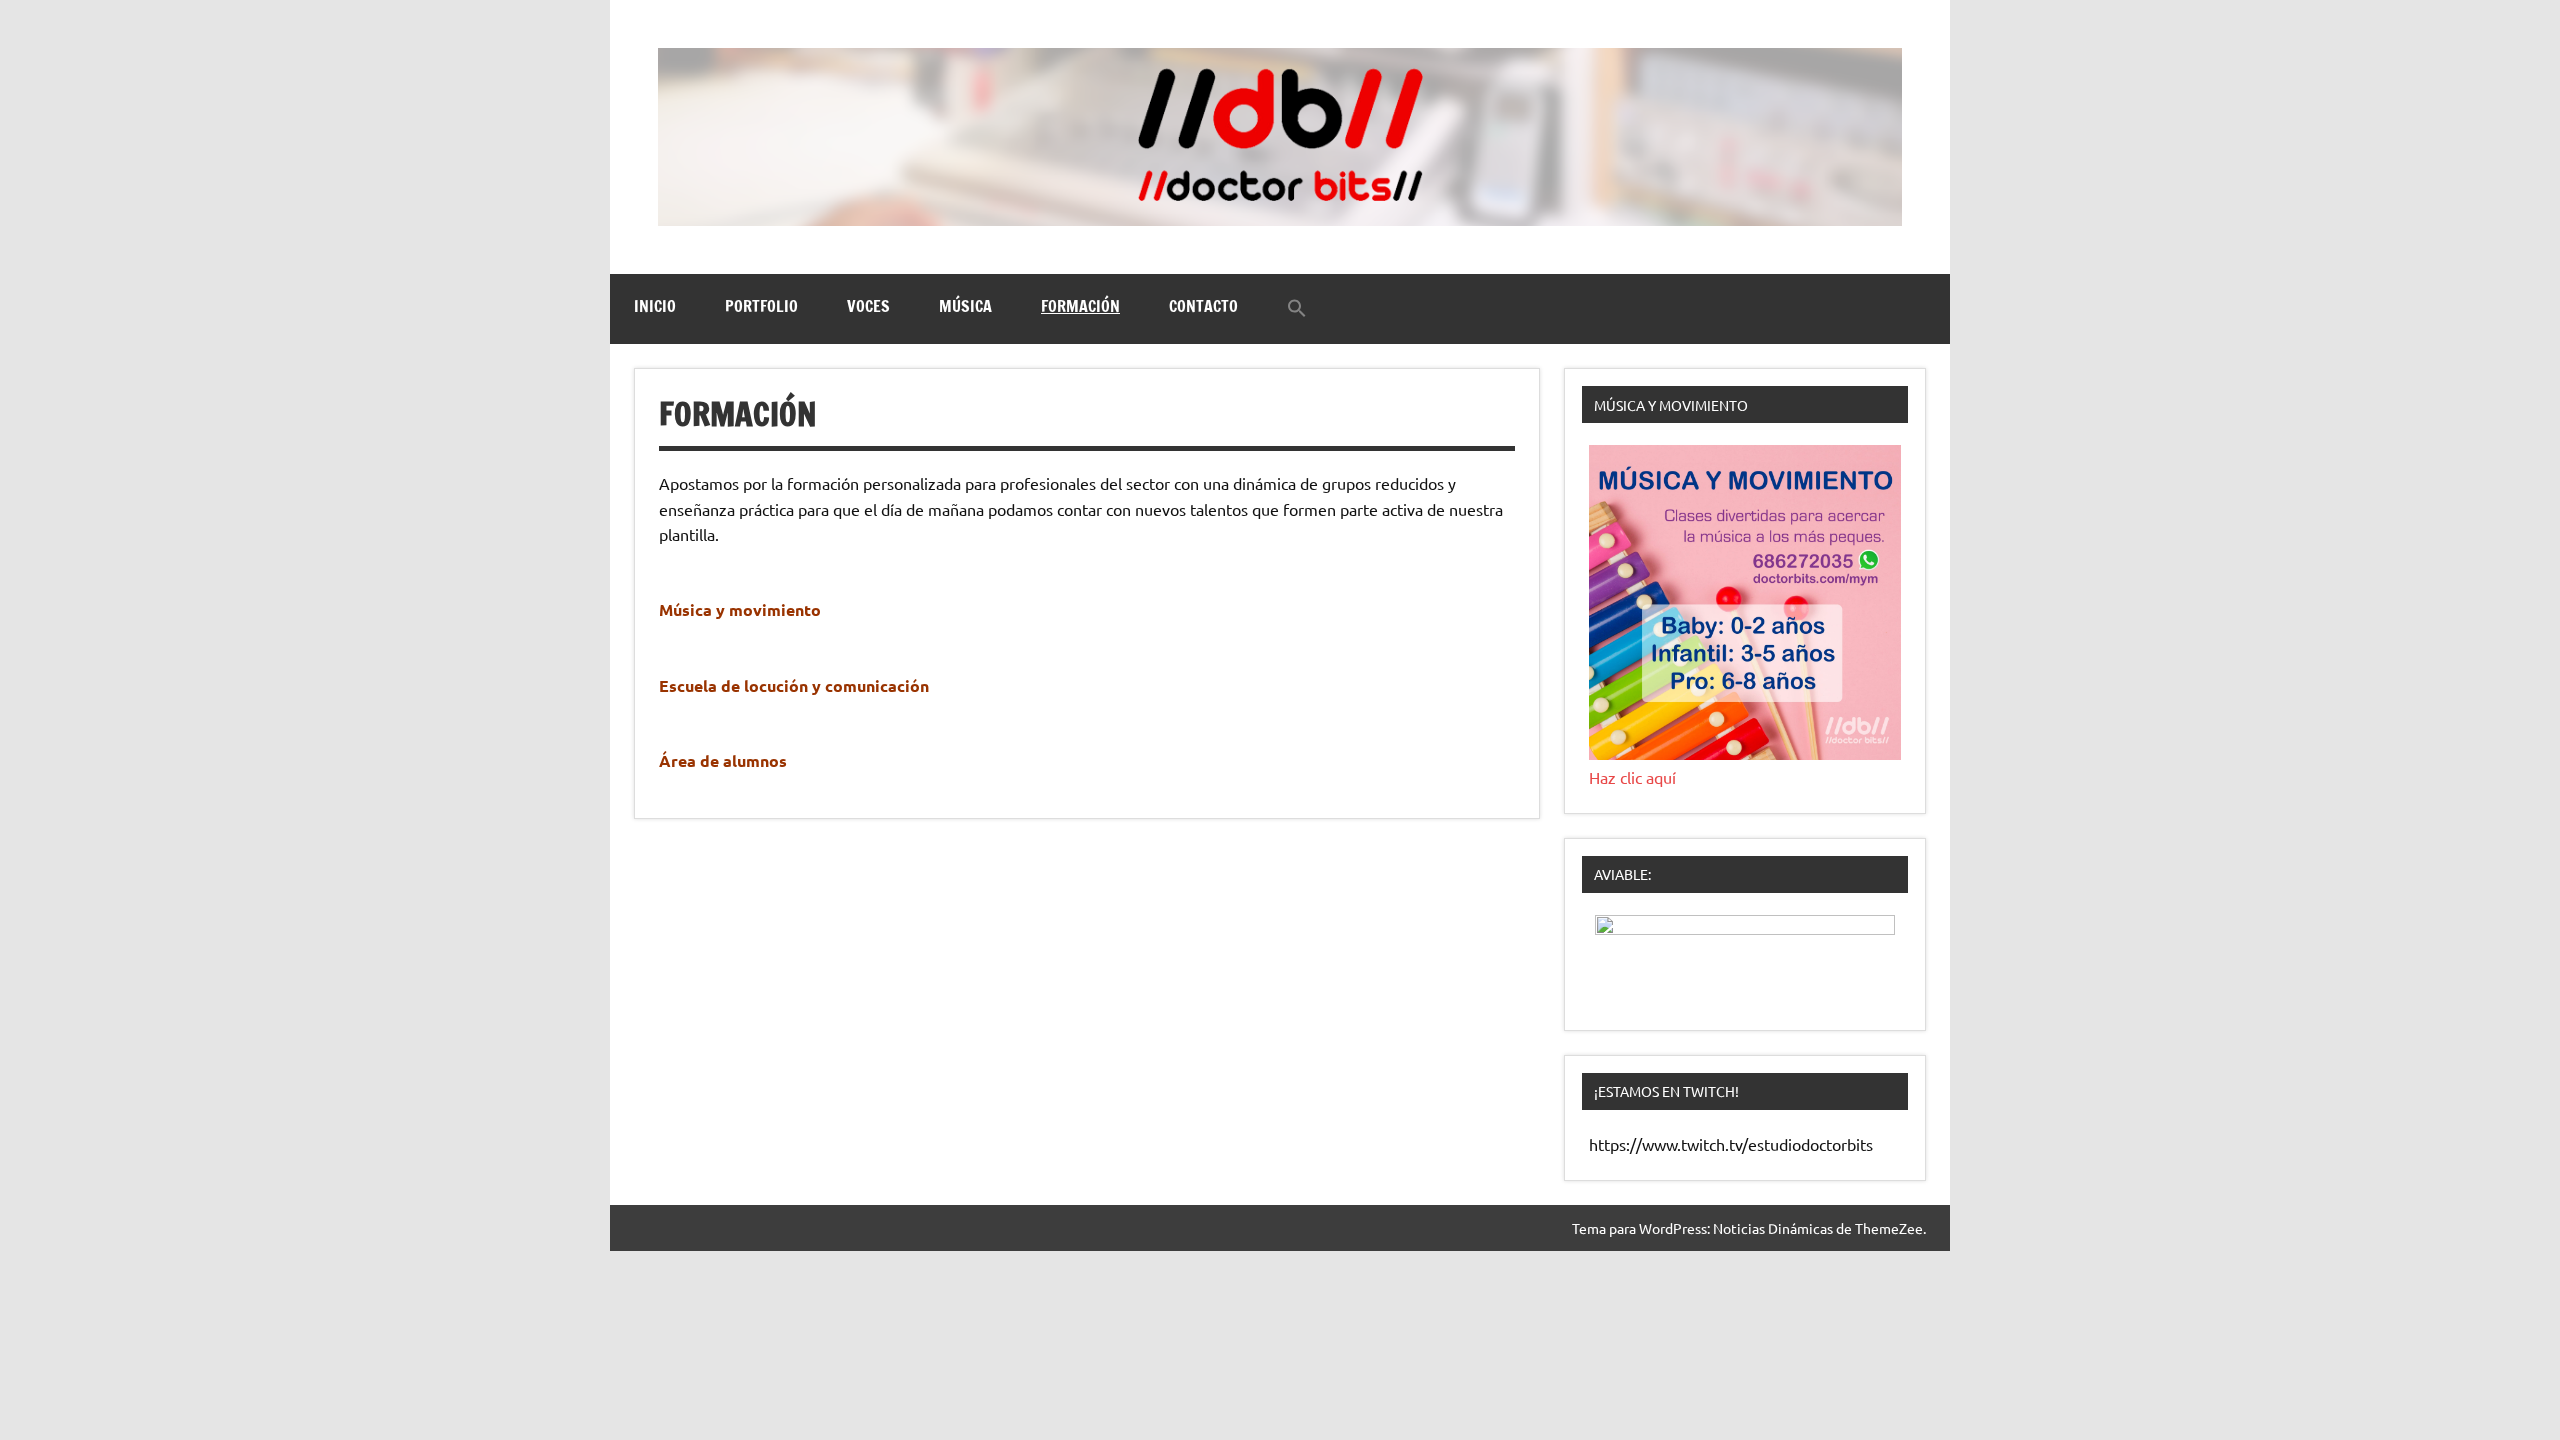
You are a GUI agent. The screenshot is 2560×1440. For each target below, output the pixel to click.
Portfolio (761, 306)
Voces (868, 306)
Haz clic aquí (1632, 777)
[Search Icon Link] (1297, 309)
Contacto (1203, 306)
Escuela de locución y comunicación (796, 685)
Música (965, 306)
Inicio (655, 306)
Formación (1080, 306)
